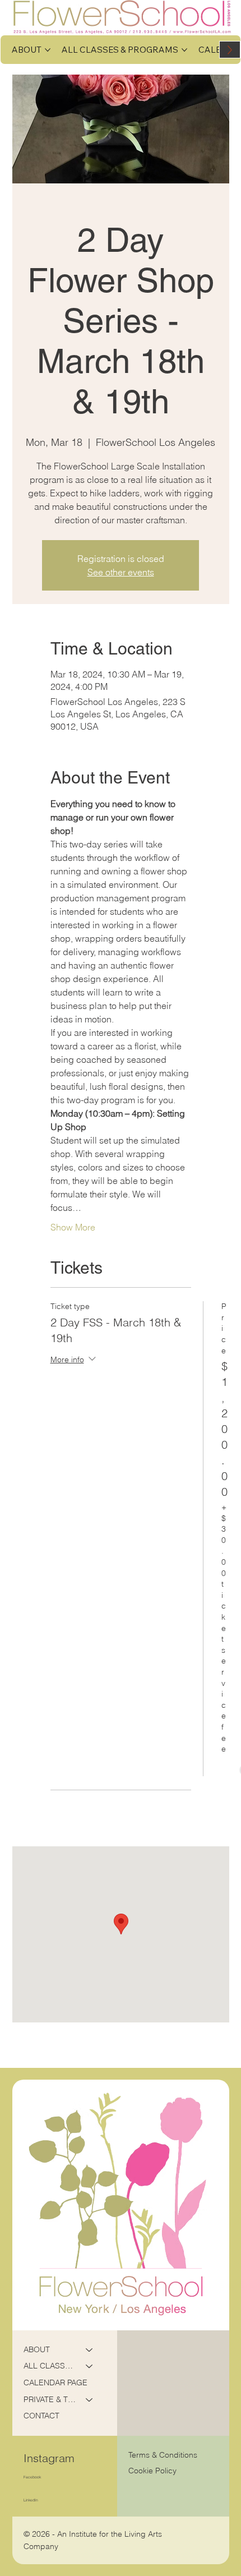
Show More (73, 1227)
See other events (121, 572)
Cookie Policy (152, 2471)
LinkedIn (31, 2500)
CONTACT (41, 2416)
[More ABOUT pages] (48, 50)
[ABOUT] (90, 2350)
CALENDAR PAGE (55, 2383)
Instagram (49, 2458)
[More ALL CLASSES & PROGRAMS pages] (184, 50)
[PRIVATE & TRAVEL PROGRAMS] (90, 2400)
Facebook (32, 2477)
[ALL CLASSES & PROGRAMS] (90, 2366)
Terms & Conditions (164, 2455)
